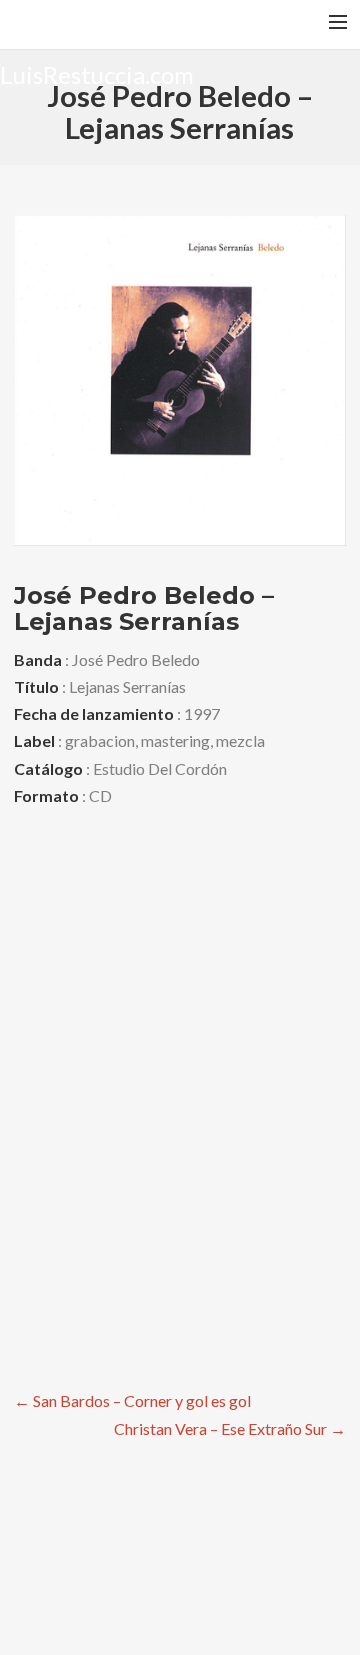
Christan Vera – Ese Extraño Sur (230, 1428)
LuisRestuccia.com (97, 73)
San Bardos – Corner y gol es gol (132, 1400)
